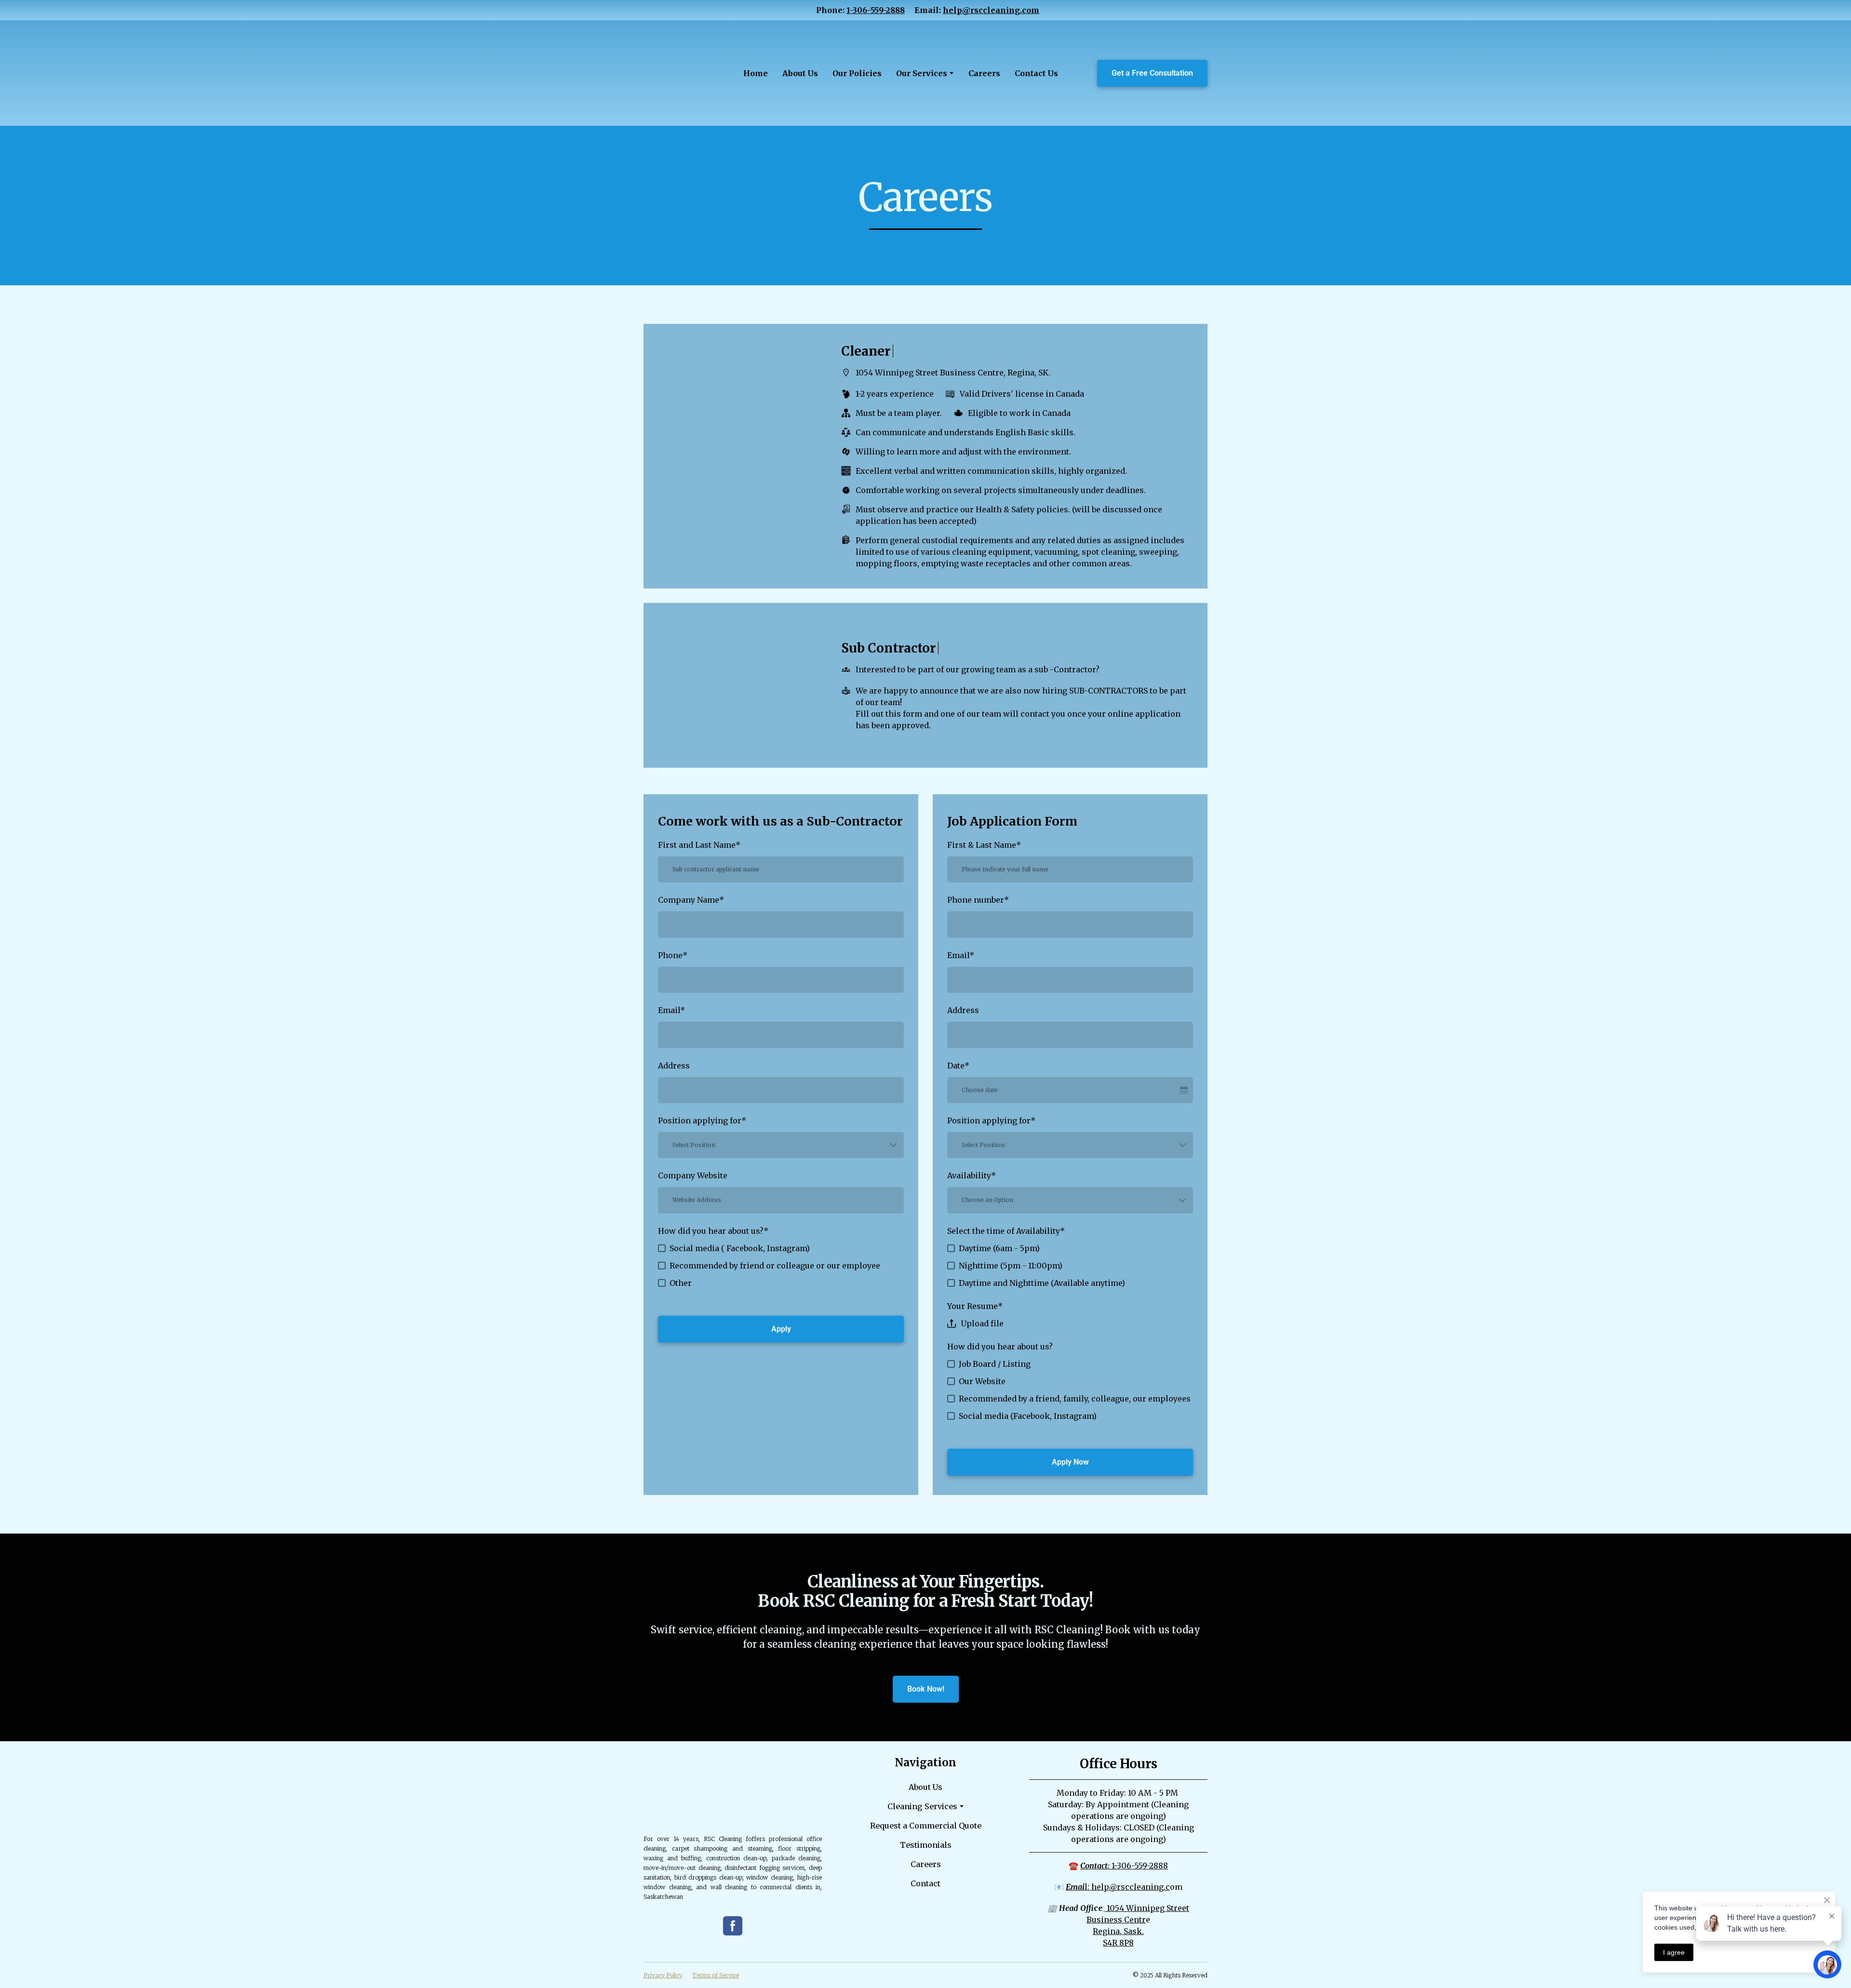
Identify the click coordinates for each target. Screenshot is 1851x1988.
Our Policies (857, 73)
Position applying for (702, 1121)
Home (756, 73)
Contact (925, 1883)
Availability (972, 1175)
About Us (800, 73)
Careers (984, 73)
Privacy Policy (663, 1975)
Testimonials (926, 1845)
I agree (1674, 1952)
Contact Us (1036, 73)
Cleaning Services (922, 1806)
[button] (1152, 73)
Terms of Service (716, 1975)
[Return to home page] (678, 73)
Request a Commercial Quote (926, 1826)
